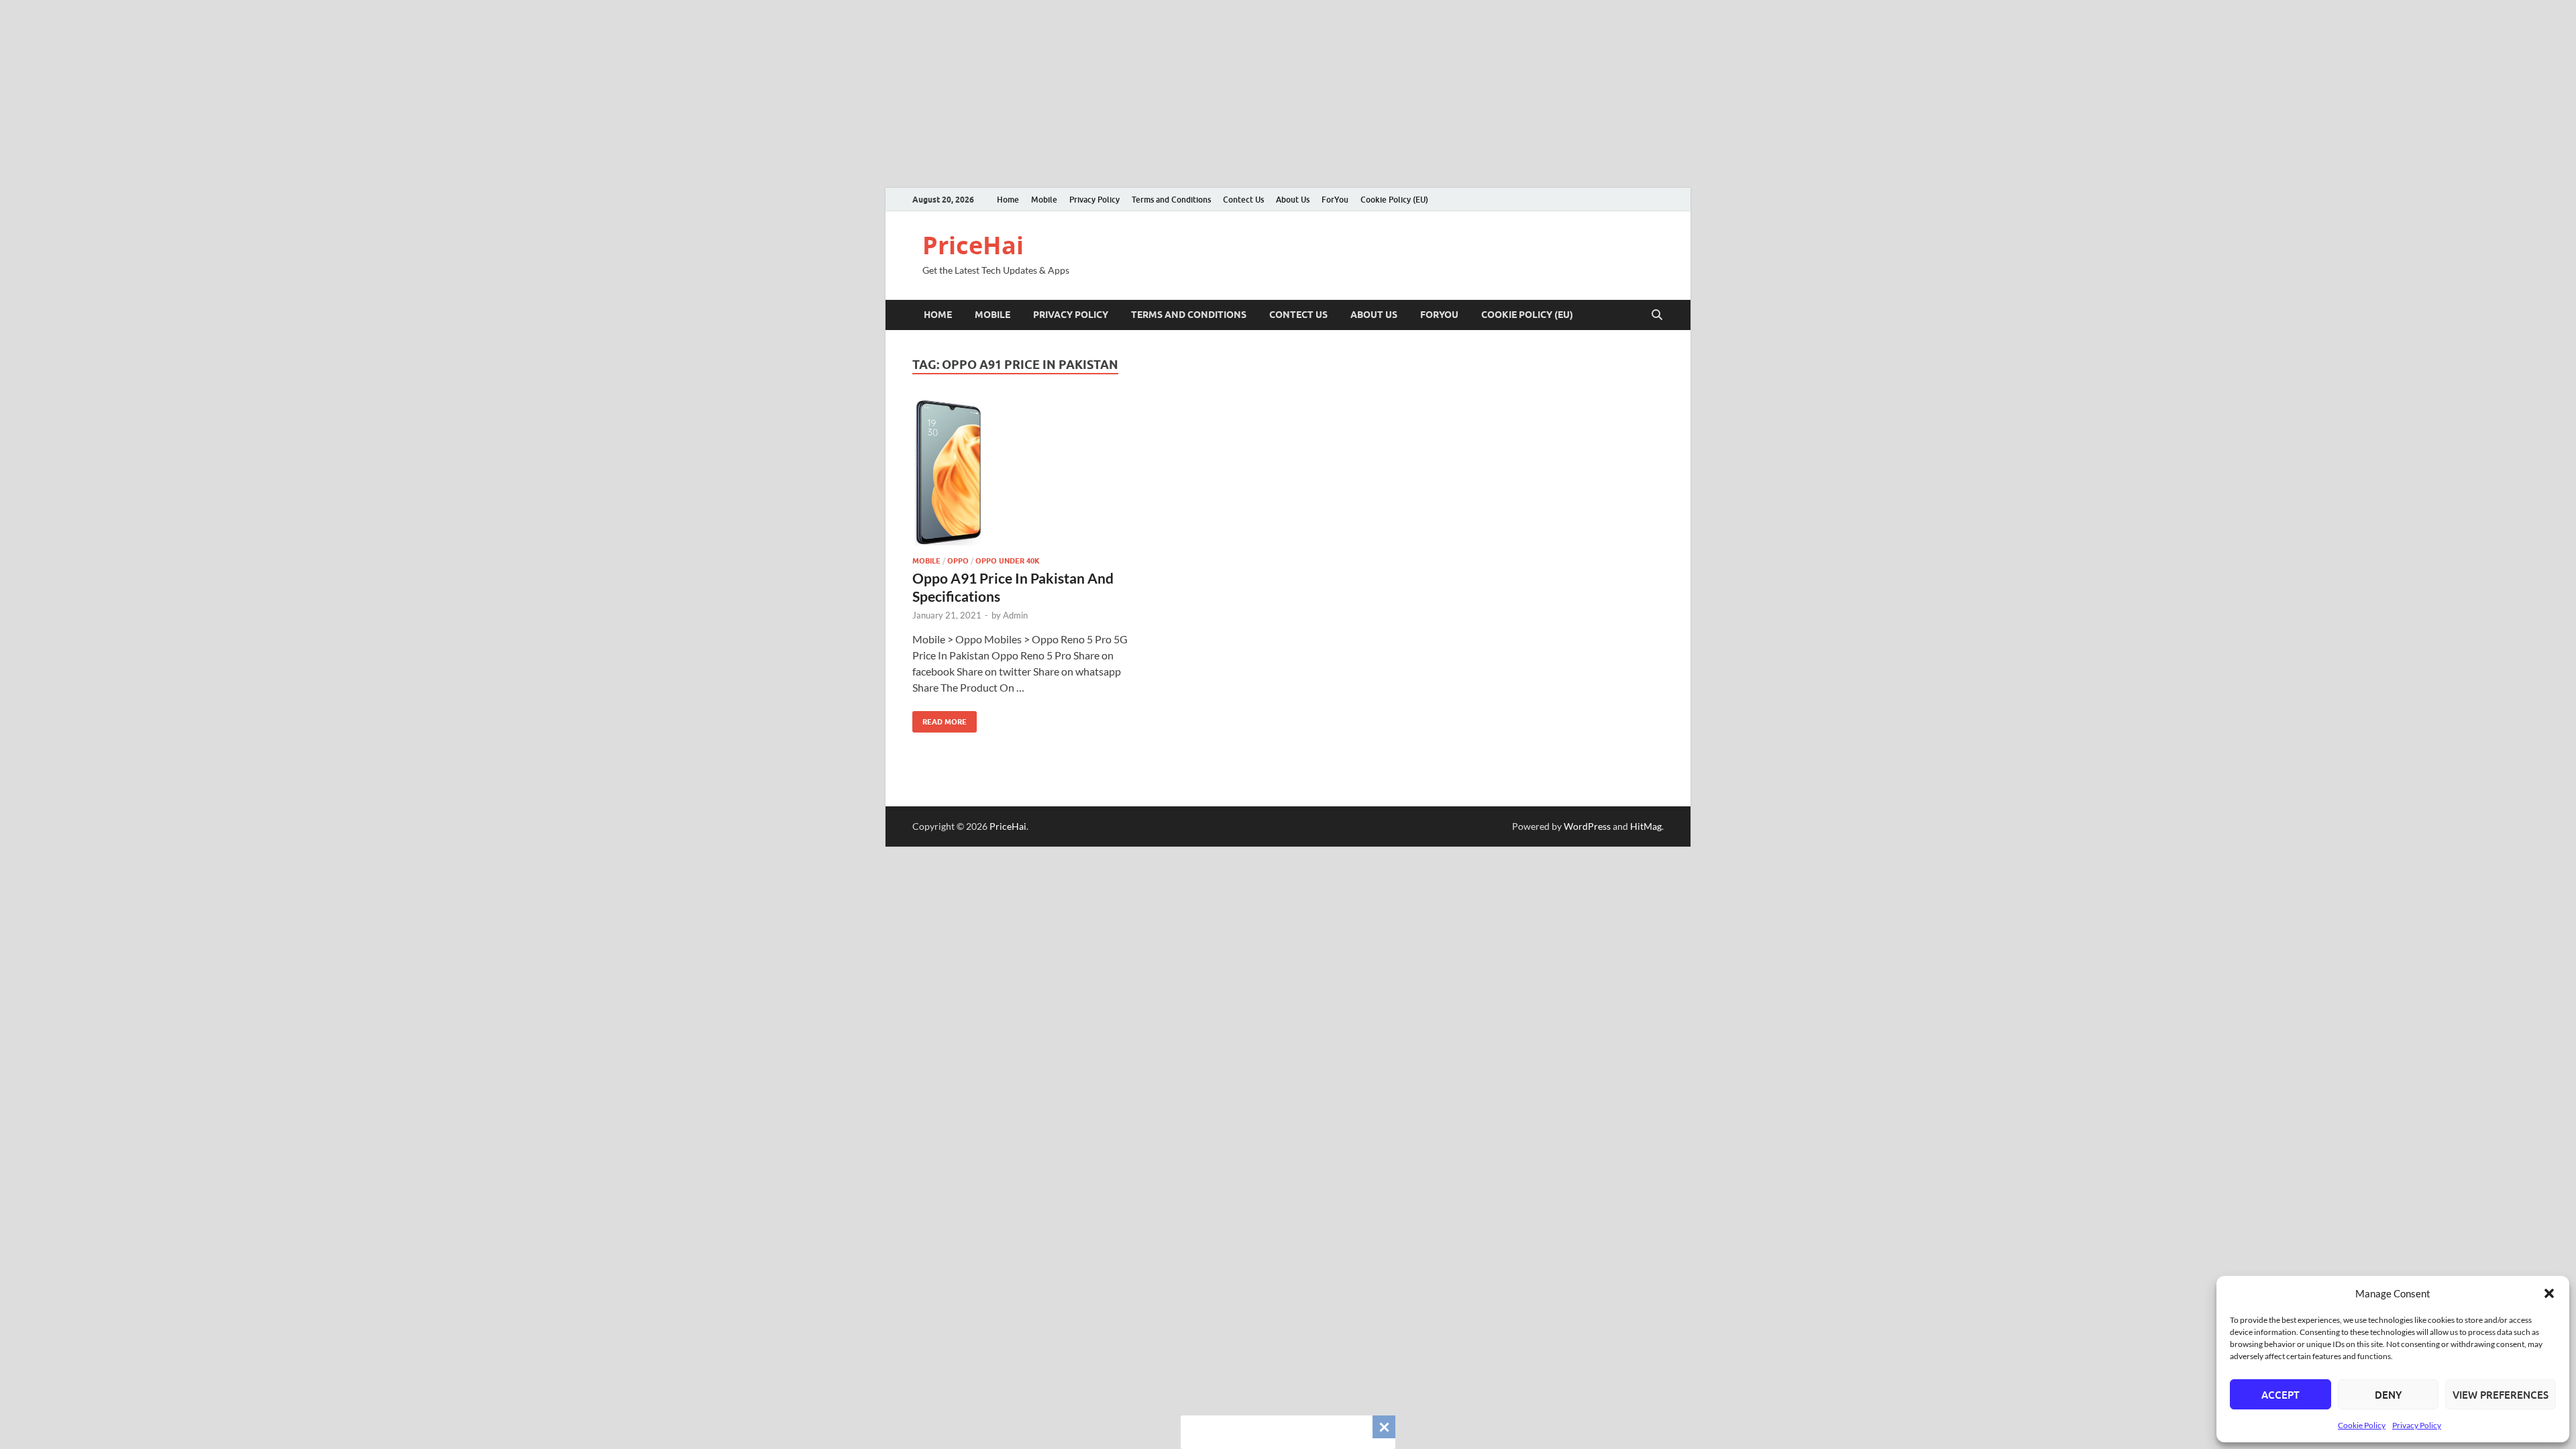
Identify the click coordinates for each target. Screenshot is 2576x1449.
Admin (1015, 615)
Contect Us (1243, 200)
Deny (2388, 1395)
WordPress (1587, 826)
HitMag (1646, 826)
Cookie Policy (2362, 1425)
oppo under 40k (1008, 561)
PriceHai (973, 245)
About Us (1293, 200)
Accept (2280, 1395)
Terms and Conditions (1171, 200)
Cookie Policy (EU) (1394, 200)
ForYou (1335, 200)
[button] (2549, 1293)
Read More (940, 719)
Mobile (1044, 200)
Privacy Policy (2417, 1425)
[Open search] (1657, 315)
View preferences (2501, 1395)
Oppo (958, 561)
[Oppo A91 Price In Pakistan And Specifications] (1029, 473)
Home (1008, 200)
